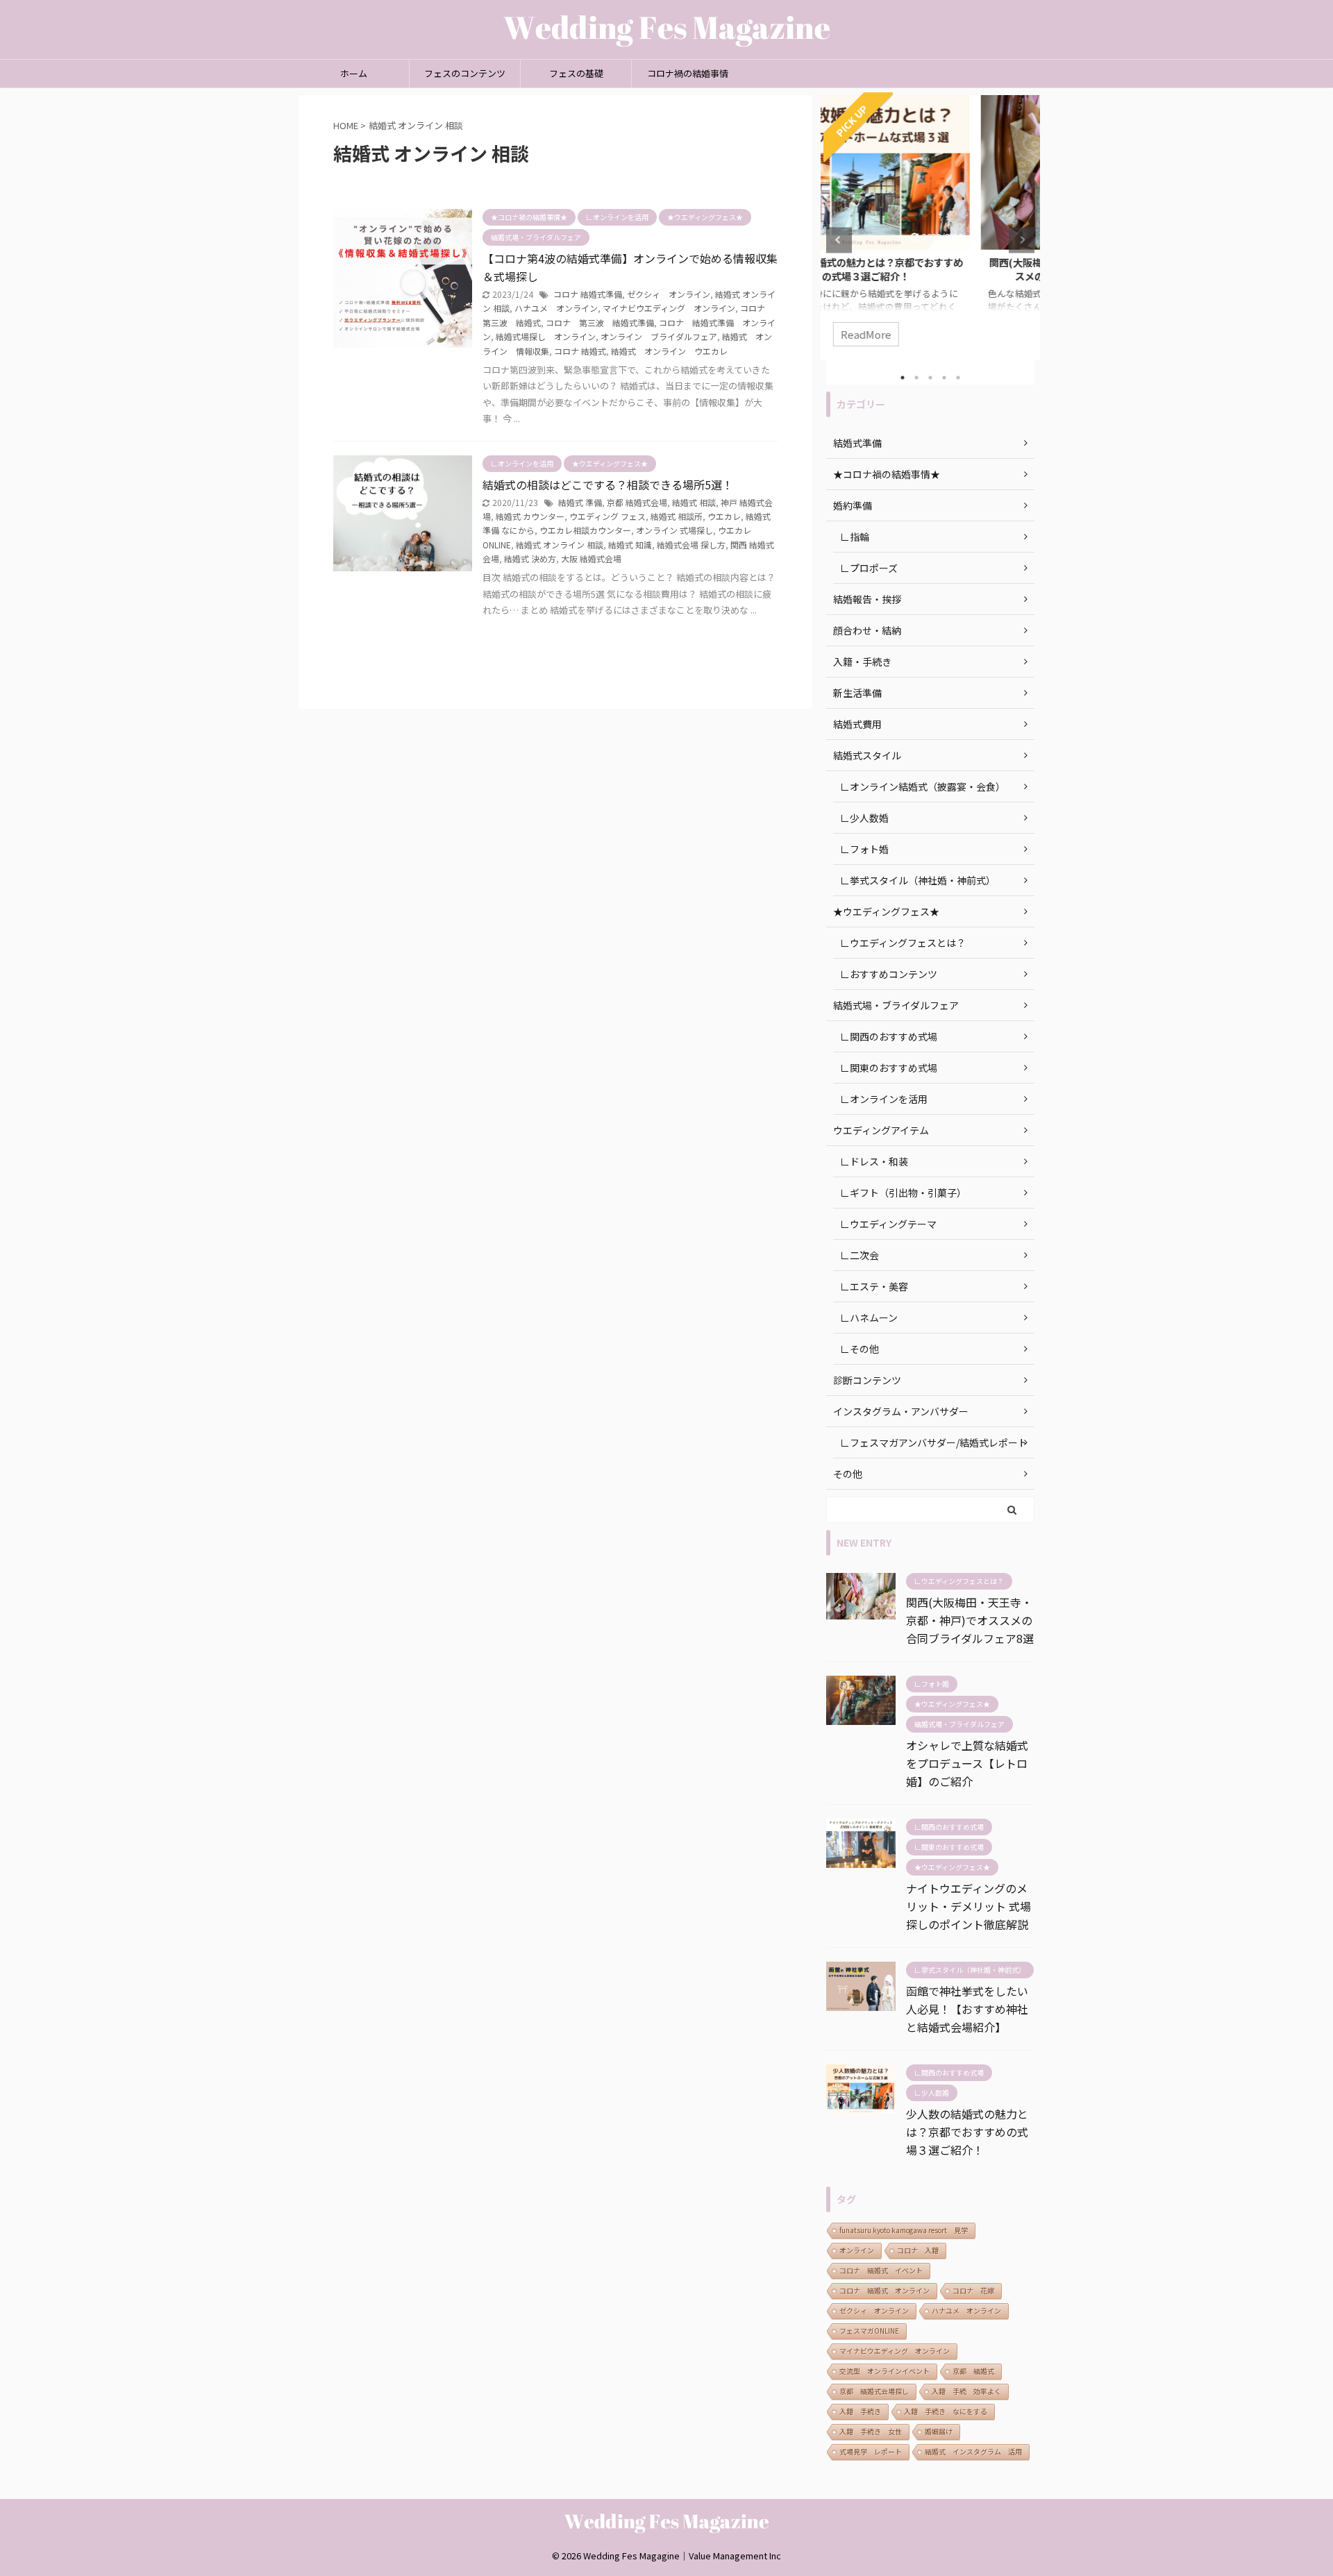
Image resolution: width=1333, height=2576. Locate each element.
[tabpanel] (930, 228)
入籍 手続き (860, 2411)
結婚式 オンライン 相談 (560, 545)
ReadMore (931, 334)
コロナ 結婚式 (580, 351)
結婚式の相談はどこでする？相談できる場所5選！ (608, 485)
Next (1022, 240)
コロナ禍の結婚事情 (688, 73)
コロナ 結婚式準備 (588, 294)
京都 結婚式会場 (637, 502)
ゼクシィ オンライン (669, 294)
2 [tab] (916, 378)
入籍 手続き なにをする (946, 2411)
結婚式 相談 (694, 502)
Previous (839, 240)
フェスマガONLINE (869, 2331)
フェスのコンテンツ (465, 73)
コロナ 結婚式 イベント (881, 2270)
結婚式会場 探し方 (691, 545)
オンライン (857, 2250)
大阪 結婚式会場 (591, 558)
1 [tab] (903, 378)
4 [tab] (944, 378)
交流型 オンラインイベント (885, 2371)
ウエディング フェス (607, 516)
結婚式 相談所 (677, 516)
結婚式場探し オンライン (546, 336)
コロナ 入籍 (918, 2250)
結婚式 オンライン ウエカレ (669, 351)
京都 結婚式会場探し (874, 2391)
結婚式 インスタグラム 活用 (973, 2451)
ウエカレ (724, 516)
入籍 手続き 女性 (871, 2431)
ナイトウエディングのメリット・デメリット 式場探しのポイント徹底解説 (969, 1906)
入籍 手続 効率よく (966, 2391)
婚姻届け (939, 2431)
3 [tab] (930, 378)
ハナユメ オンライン (556, 308)
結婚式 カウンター (530, 516)
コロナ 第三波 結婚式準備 (600, 322)
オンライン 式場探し (674, 530)
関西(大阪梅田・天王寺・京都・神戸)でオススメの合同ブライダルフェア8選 (931, 269)
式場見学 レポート (871, 2451)
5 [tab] (958, 378)
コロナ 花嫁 (973, 2290)
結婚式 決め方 (530, 558)
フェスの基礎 (576, 73)
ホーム (354, 73)
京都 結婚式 (973, 2371)
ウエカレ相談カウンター (585, 530)
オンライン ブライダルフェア (659, 336)
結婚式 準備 (580, 502)
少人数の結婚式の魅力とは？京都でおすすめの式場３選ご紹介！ (967, 2132)
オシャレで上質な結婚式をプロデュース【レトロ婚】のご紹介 (967, 1763)
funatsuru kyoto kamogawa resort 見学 (904, 2230)
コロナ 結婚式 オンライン (885, 2290)
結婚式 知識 (630, 545)
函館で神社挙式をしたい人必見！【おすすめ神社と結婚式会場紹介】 (967, 2009)
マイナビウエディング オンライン (669, 308)
